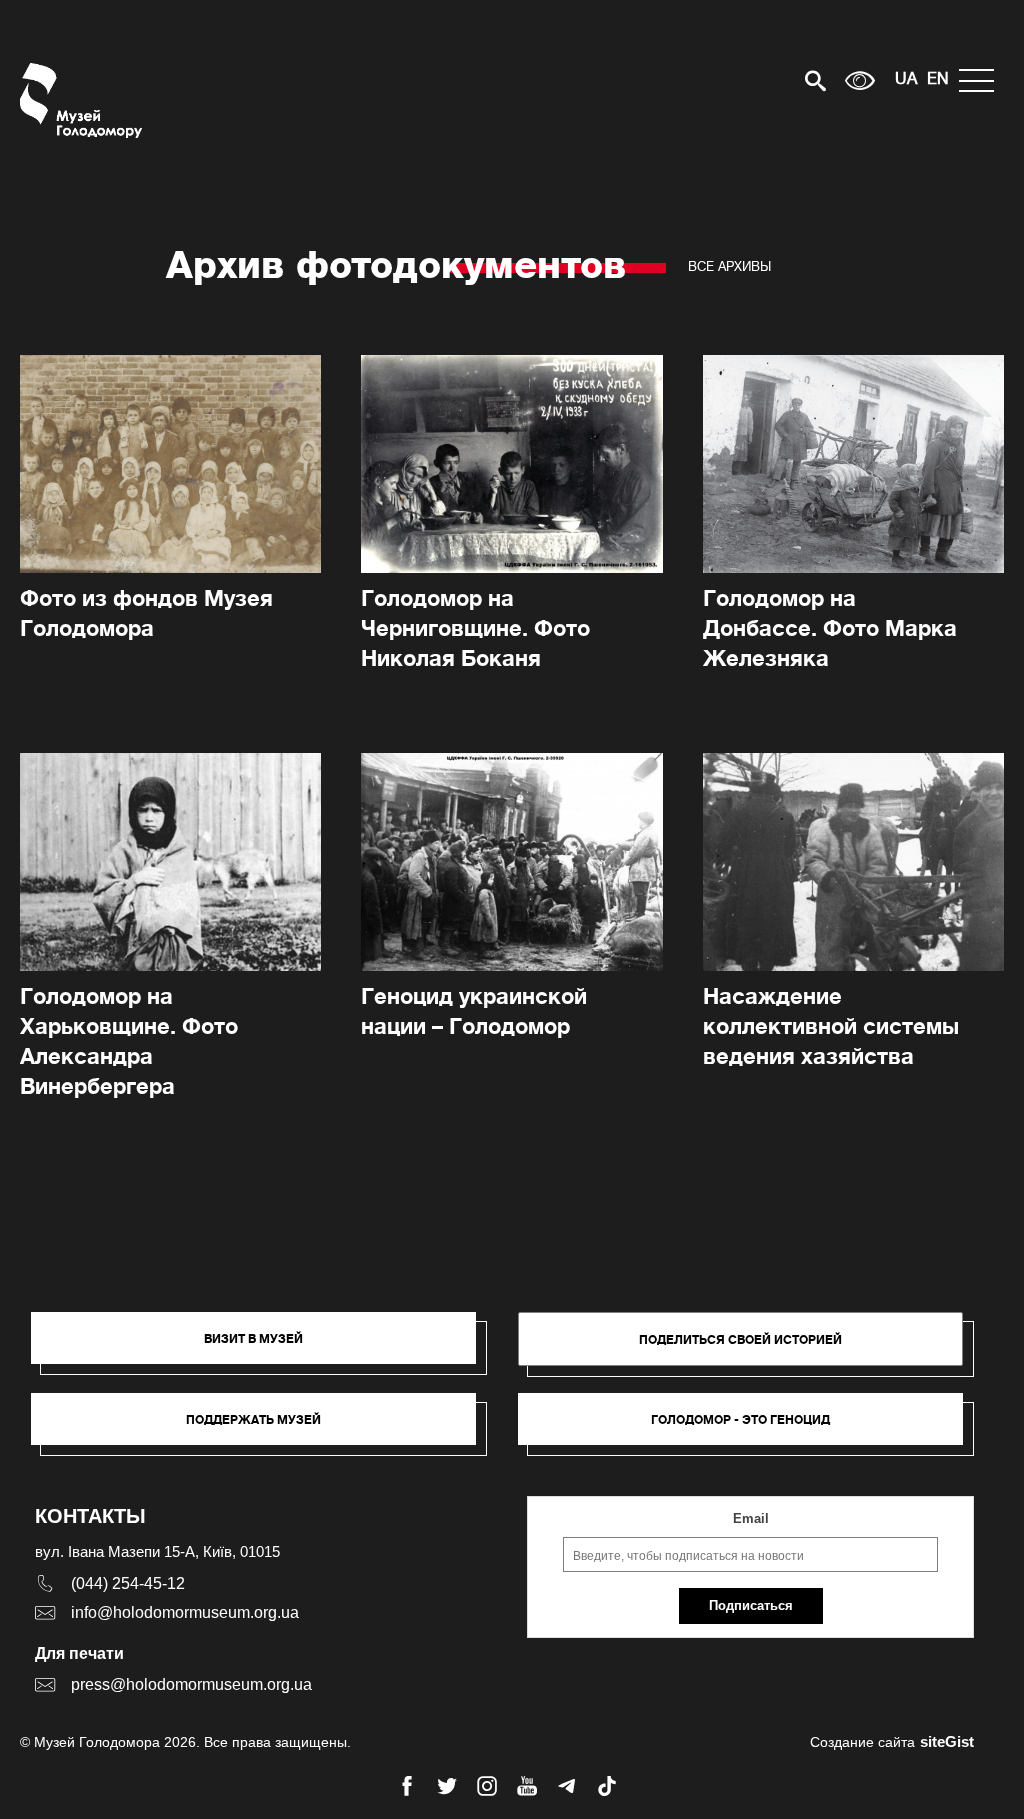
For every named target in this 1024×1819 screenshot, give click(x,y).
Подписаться (751, 1605)
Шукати (745, 80)
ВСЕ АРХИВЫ (729, 266)
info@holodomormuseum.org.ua (185, 1612)
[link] (263, 1429)
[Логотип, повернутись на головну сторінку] (82, 100)
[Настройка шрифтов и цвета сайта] (860, 80)
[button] (263, 1348)
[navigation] (981, 80)
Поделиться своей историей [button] (740, 1339)
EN (938, 80)
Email (751, 1518)
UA (906, 80)
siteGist (947, 1741)
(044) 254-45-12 (128, 1583)
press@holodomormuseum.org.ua (191, 1684)
